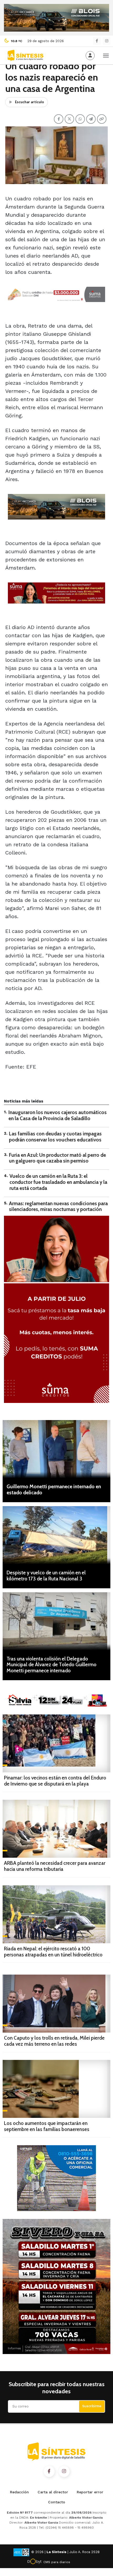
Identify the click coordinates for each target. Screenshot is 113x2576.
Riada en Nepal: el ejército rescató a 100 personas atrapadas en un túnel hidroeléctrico (53, 1952)
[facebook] (97, 41)
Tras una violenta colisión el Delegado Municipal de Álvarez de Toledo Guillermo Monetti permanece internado (52, 1665)
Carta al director (53, 2492)
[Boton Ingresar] (90, 56)
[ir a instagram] (64, 2471)
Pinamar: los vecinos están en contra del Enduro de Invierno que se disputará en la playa (55, 1781)
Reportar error (90, 2492)
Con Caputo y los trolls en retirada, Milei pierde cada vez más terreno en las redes (54, 2041)
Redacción (19, 2492)
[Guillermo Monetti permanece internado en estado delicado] (56, 1449)
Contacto (57, 2502)
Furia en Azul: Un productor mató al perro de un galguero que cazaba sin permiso (57, 1158)
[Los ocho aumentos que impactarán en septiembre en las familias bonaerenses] (56, 2089)
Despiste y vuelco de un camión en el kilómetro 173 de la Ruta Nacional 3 (46, 1576)
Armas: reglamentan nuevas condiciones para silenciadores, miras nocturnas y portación (58, 1207)
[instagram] (107, 41)
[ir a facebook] (49, 2471)
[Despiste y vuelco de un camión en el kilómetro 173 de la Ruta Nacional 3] (56, 1535)
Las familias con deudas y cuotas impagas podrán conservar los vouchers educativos (55, 1137)
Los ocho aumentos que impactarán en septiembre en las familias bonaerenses (47, 2126)
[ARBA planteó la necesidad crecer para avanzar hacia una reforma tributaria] (56, 1829)
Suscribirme (92, 2406)
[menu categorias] (106, 55)
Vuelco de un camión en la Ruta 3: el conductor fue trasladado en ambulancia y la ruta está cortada (58, 1182)
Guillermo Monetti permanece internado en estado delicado (54, 1490)
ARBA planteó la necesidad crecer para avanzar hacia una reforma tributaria (55, 1866)
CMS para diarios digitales (57, 2563)
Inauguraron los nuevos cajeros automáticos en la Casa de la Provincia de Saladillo (58, 1115)
